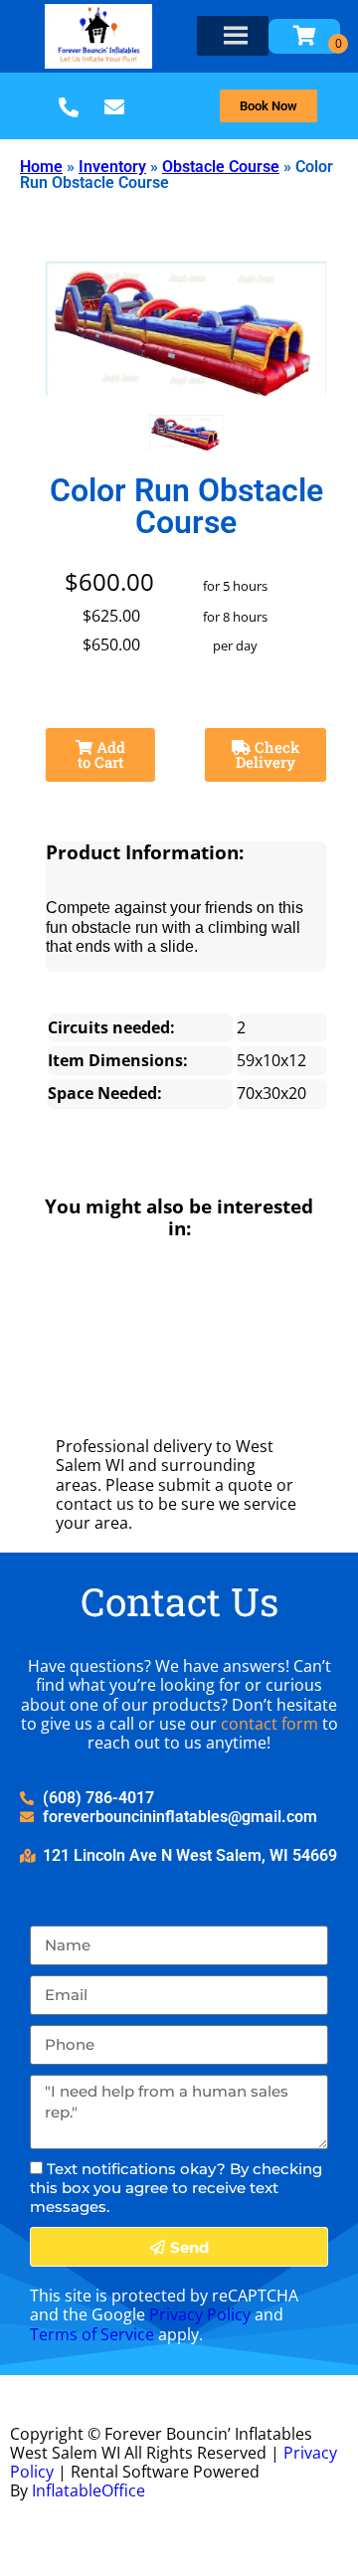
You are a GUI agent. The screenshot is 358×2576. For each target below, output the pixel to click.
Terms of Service (92, 2334)
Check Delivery (268, 754)
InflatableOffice (89, 2490)
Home (41, 167)
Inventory (112, 167)
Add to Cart (101, 754)
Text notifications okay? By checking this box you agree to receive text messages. (176, 2188)
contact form (269, 1724)
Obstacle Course (221, 167)
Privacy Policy (200, 2314)
